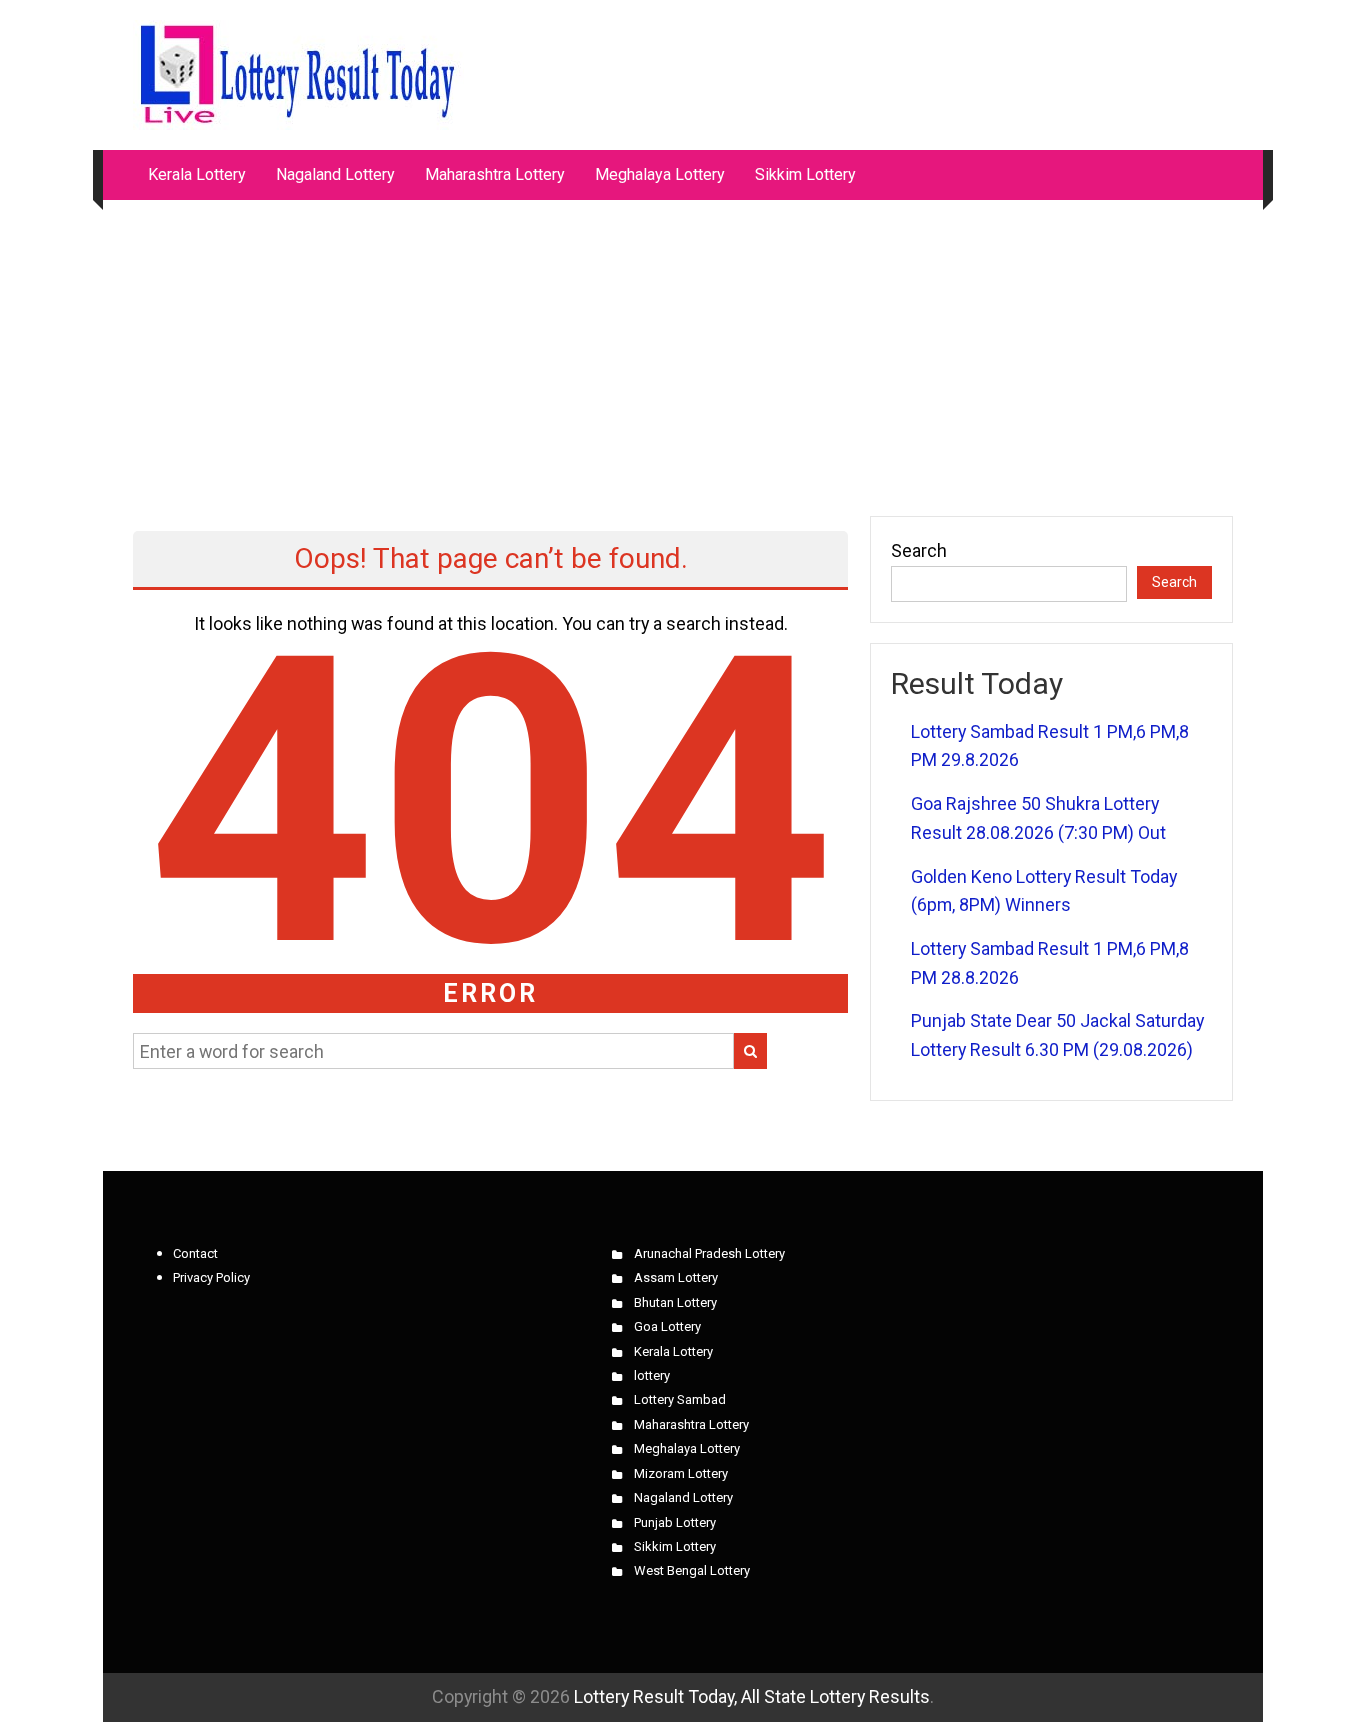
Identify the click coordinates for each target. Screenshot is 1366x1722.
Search (919, 550)
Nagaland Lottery (335, 174)
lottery (652, 1375)
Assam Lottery (676, 1277)
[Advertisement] (683, 348)
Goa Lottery (667, 1326)
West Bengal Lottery (692, 1570)
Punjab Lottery (675, 1522)
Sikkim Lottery (805, 174)
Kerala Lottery (197, 174)
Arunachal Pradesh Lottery (709, 1253)
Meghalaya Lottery (660, 174)
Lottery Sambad (680, 1399)
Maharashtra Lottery (495, 174)
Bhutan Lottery (675, 1302)
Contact (195, 1253)
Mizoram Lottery (681, 1473)
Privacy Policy (211, 1277)
